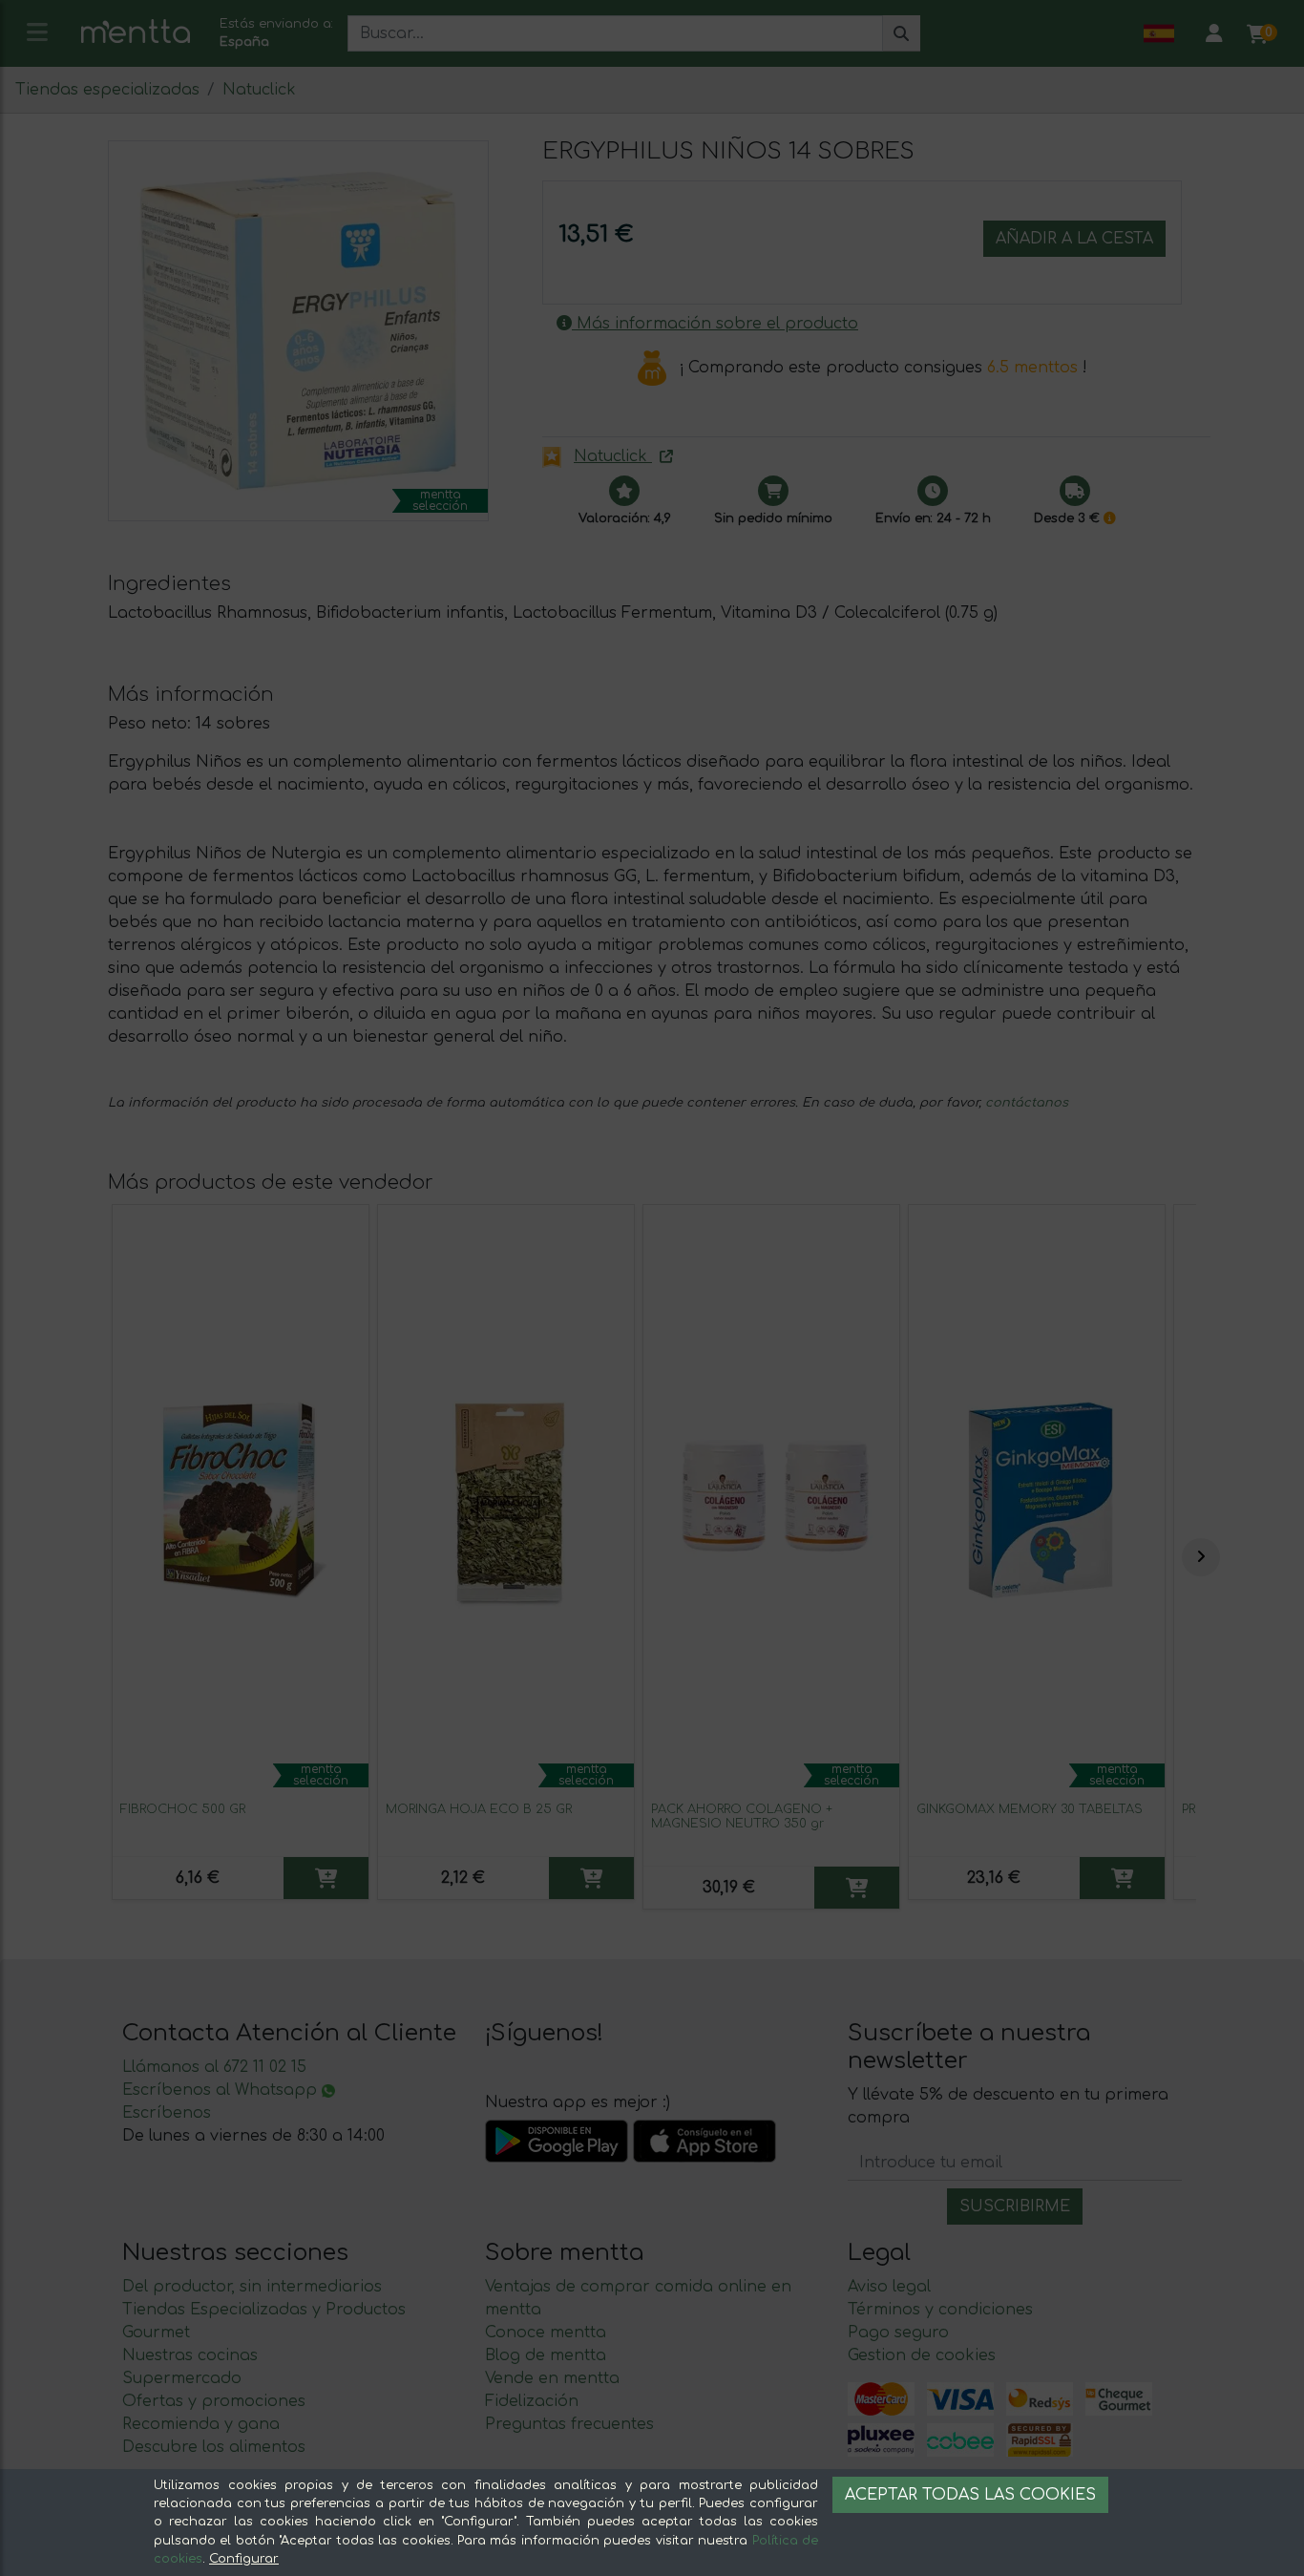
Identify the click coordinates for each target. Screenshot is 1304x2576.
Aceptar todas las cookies (970, 2495)
